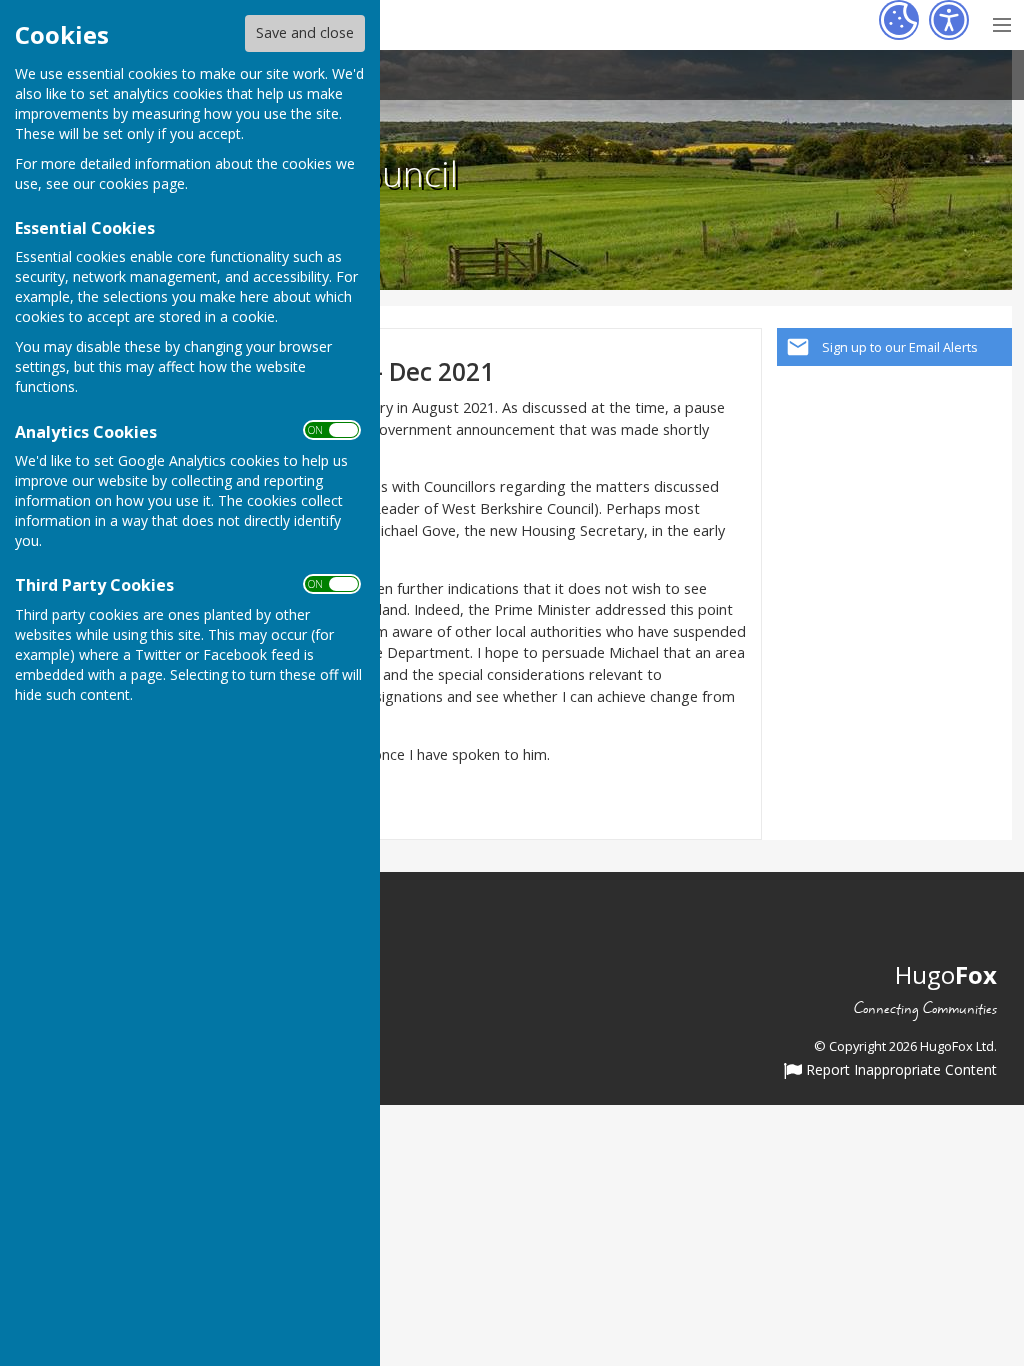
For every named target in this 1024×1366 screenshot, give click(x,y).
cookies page (142, 183)
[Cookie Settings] (899, 20)
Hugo (946, 974)
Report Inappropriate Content (899, 1071)
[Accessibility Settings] (949, 20)
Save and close (305, 32)
